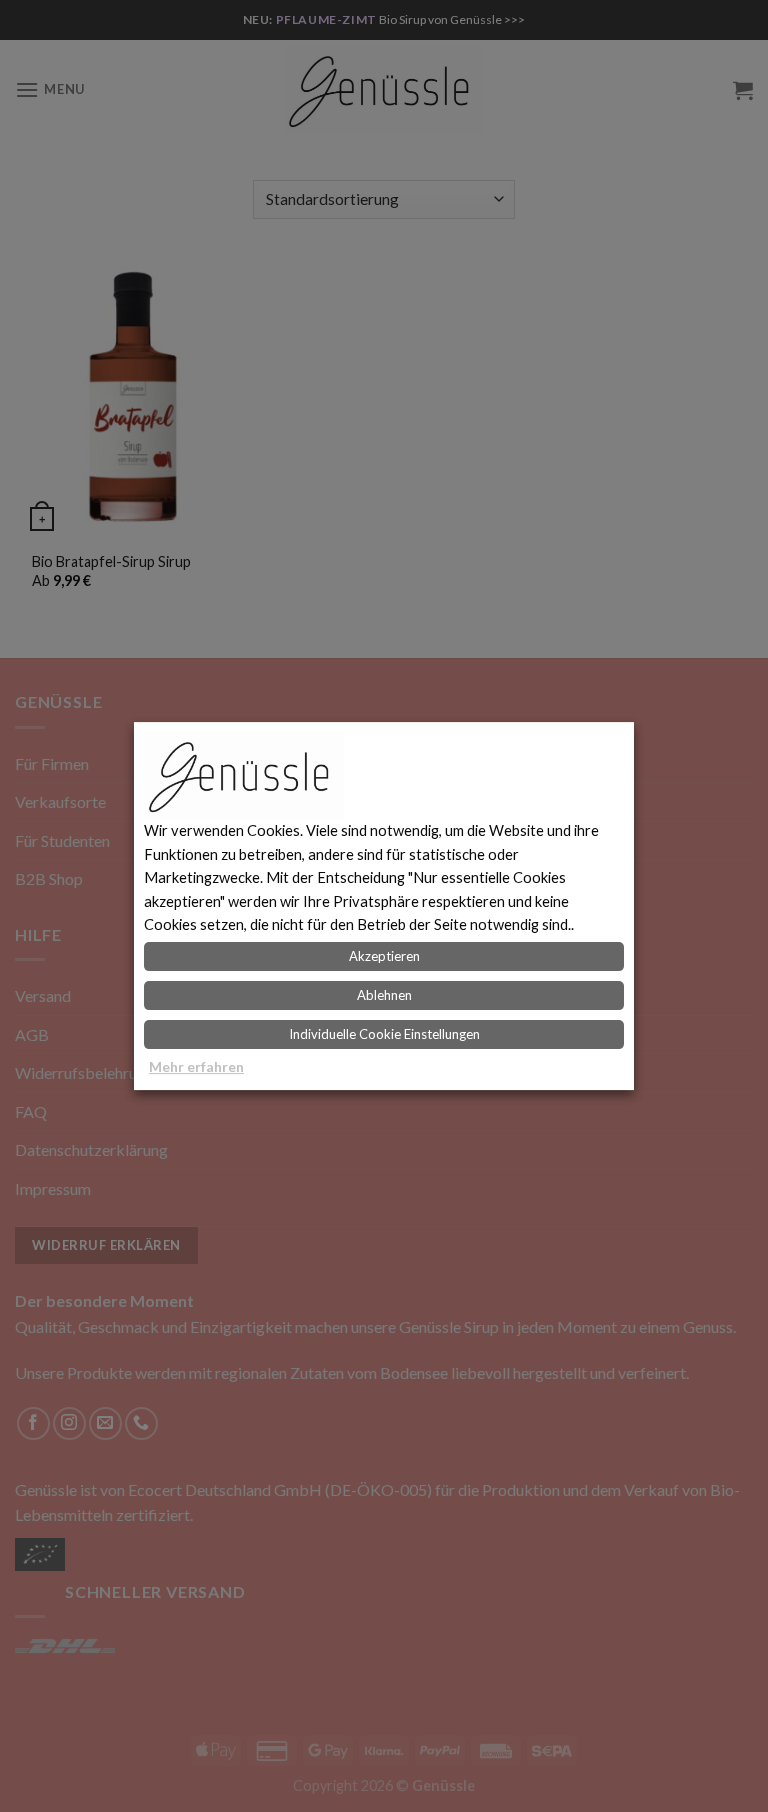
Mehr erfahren (196, 1066)
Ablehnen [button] (384, 995)
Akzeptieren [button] (384, 956)
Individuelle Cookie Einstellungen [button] (384, 1034)
